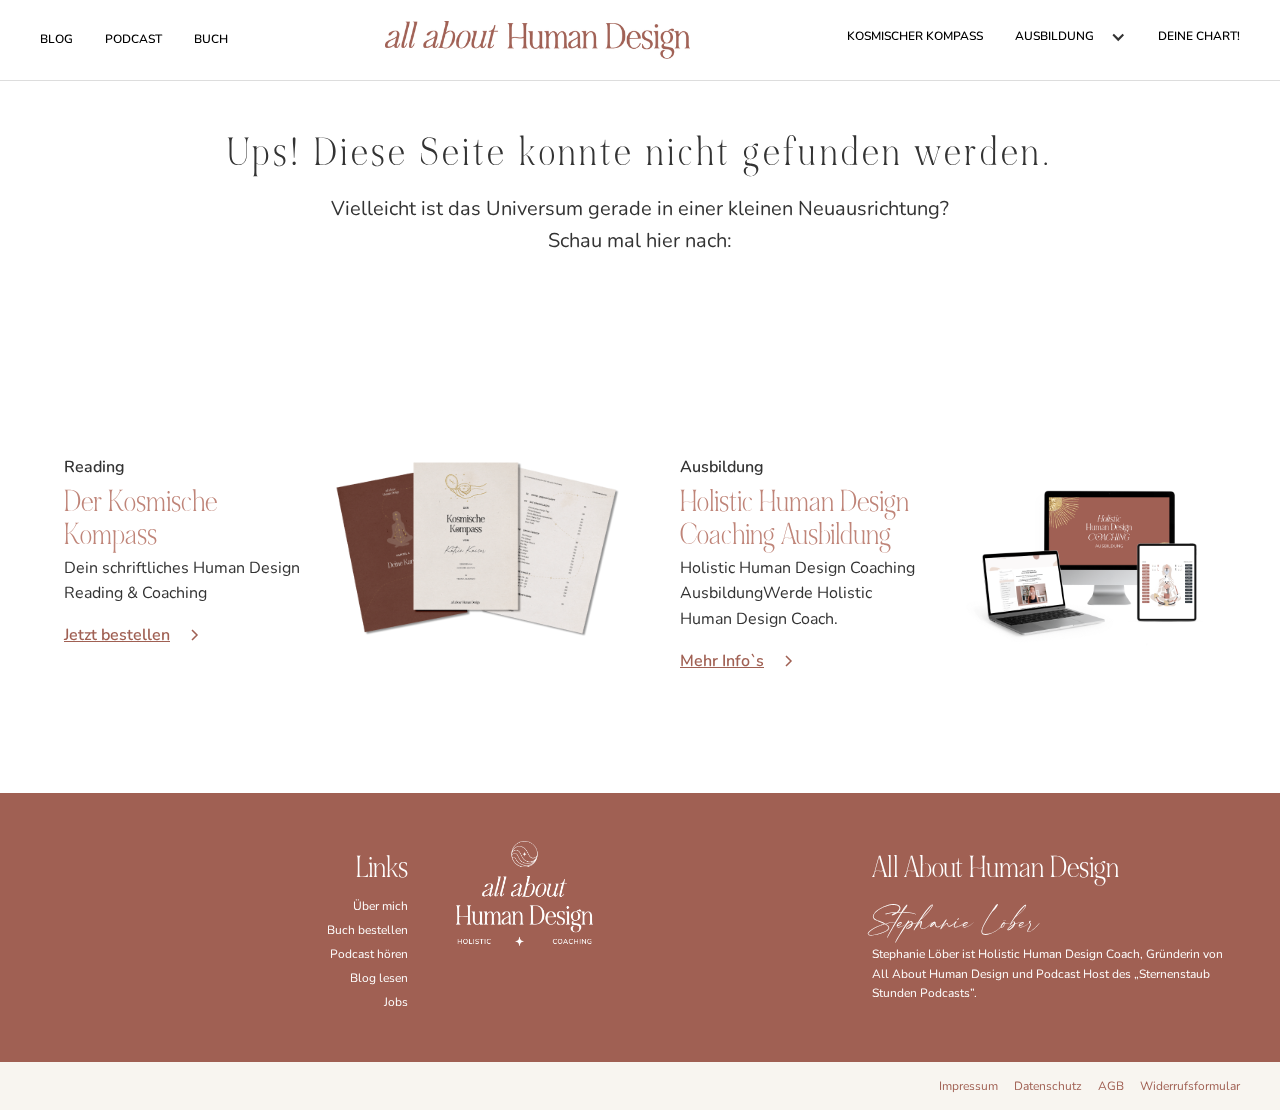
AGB (1111, 1086)
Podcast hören (369, 954)
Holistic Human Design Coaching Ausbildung (794, 518)
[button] (1070, 37)
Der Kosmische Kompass (140, 518)
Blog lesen (379, 978)
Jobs (396, 1002)
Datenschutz (1048, 1086)
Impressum (968, 1086)
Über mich (380, 906)
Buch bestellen (367, 930)
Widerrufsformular (1190, 1086)
